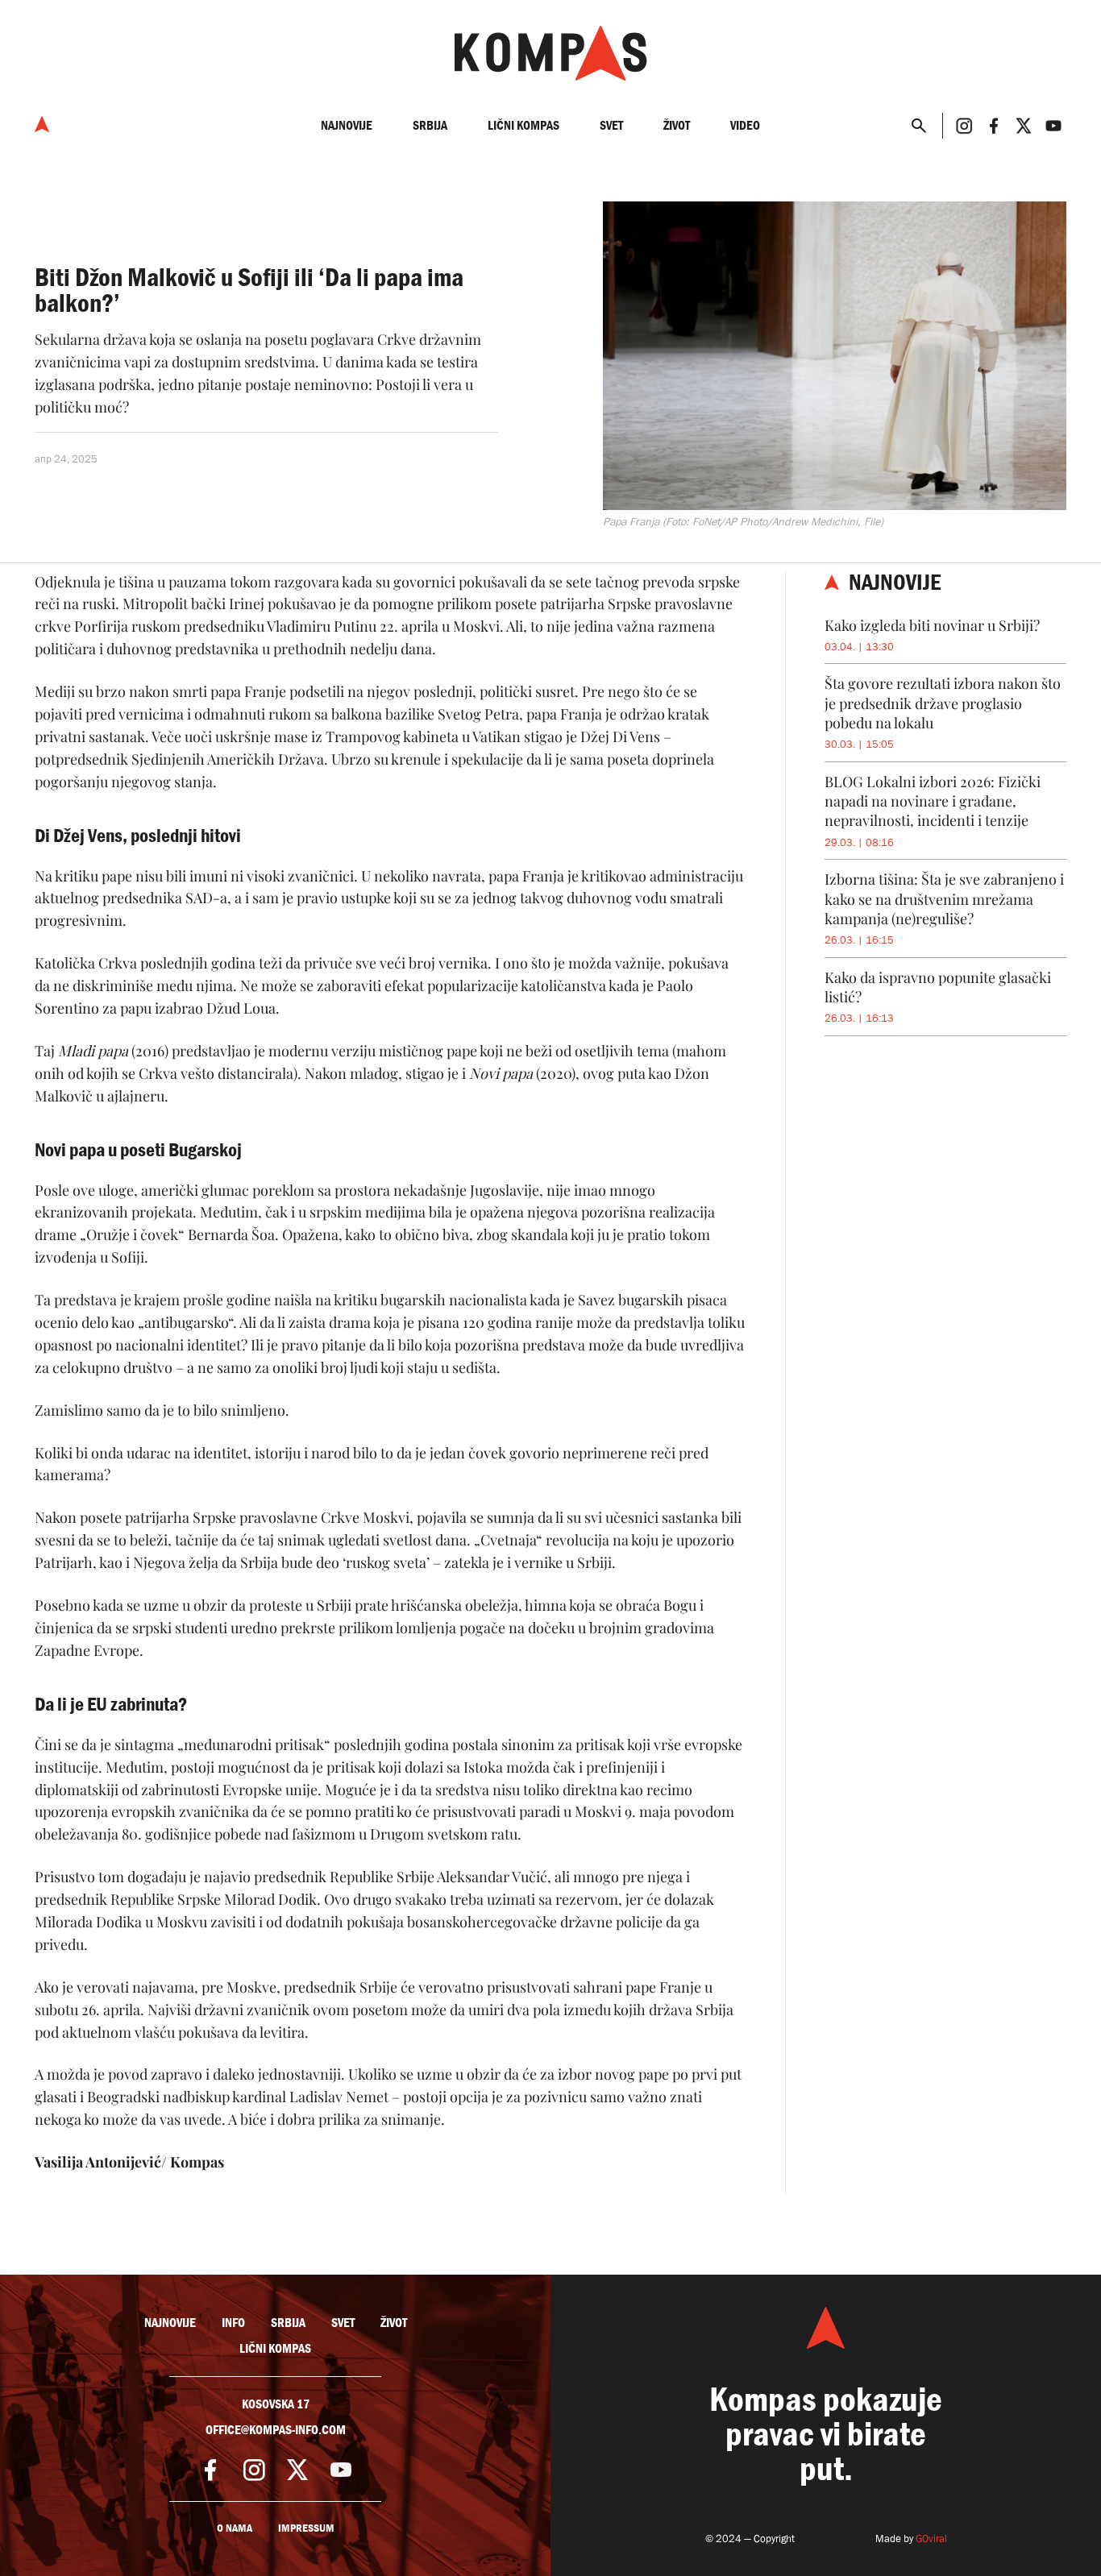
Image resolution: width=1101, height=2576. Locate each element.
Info (233, 2323)
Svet (611, 125)
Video (745, 125)
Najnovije (347, 125)
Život (677, 125)
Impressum (306, 2528)
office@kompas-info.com (276, 2430)
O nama (235, 2528)
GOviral (931, 2539)
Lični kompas (523, 125)
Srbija (430, 125)
